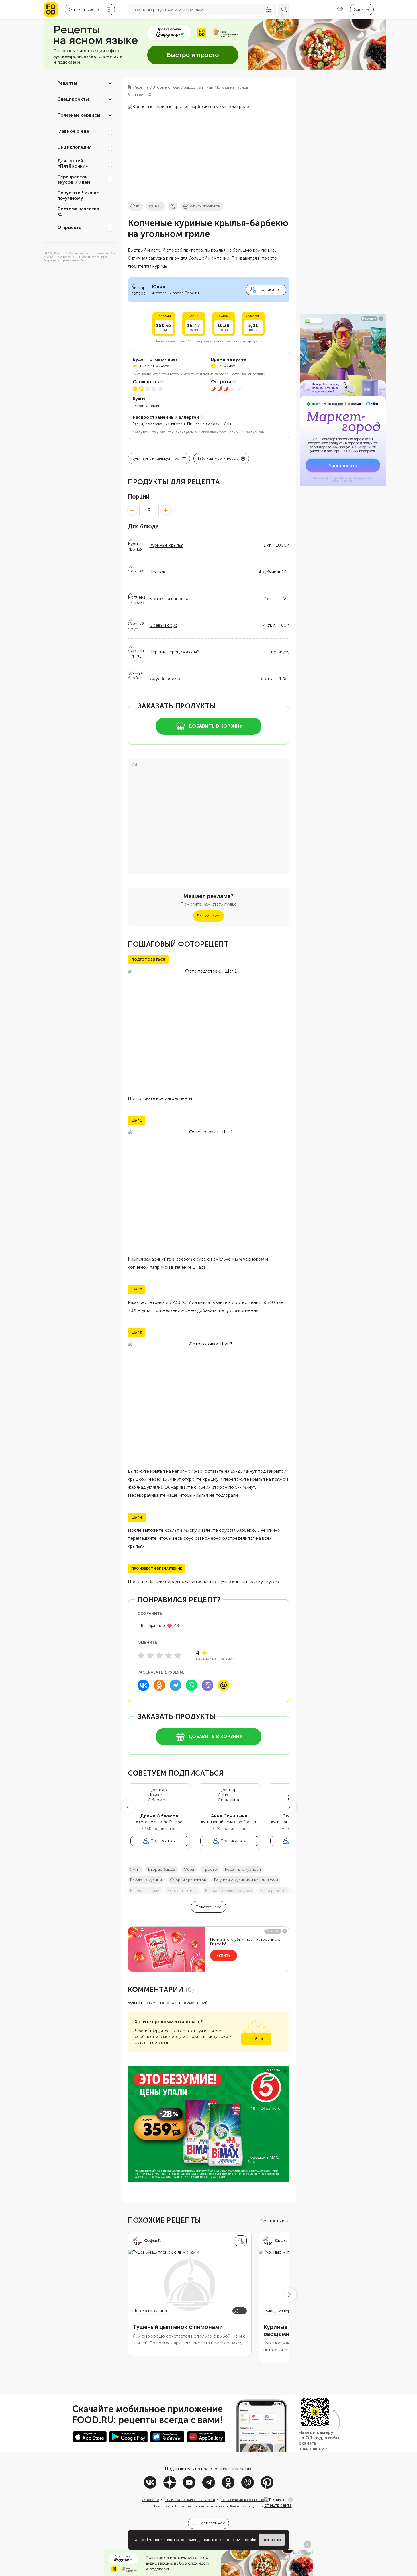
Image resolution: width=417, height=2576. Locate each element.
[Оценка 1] (141, 1655)
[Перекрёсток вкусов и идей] (110, 179)
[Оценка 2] (150, 1655)
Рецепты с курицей (243, 1869)
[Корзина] (340, 10)
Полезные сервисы (79, 115)
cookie (251, 2540)
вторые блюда (162, 1869)
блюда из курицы (146, 1880)
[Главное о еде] (110, 131)
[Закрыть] (291, 2500)
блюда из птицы (182, 1891)
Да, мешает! (208, 916)
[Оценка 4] (169, 1655)
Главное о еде (73, 131)
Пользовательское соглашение (245, 2500)
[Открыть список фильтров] (269, 9)
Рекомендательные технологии (200, 2506)
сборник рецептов (188, 1880)
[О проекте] (110, 228)
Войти (256, 2039)
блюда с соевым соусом (229, 1891)
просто (210, 1869)
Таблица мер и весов (218, 458)
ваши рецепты (274, 1891)
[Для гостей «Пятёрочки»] (110, 163)
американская (146, 406)
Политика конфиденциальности (190, 2500)
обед (189, 1869)
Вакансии (162, 2506)
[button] (128, 1807)
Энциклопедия (75, 147)
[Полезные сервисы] (110, 115)
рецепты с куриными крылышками (246, 1880)
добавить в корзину (215, 726)
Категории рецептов (246, 2506)
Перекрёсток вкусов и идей (74, 179)
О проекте (69, 227)
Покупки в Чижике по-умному (78, 195)
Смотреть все (275, 2221)
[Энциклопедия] (110, 147)
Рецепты (67, 83)
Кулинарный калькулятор (155, 458)
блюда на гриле (145, 1891)
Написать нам (212, 2523)
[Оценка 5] (178, 1655)
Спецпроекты (73, 99)
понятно (272, 2540)
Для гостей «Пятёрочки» (73, 163)
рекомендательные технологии (211, 2540)
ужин (135, 1869)
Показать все (208, 1907)
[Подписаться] (241, 2241)
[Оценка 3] (159, 1655)
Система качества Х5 (78, 211)
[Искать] (284, 9)
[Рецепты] (110, 83)
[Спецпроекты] (110, 99)
